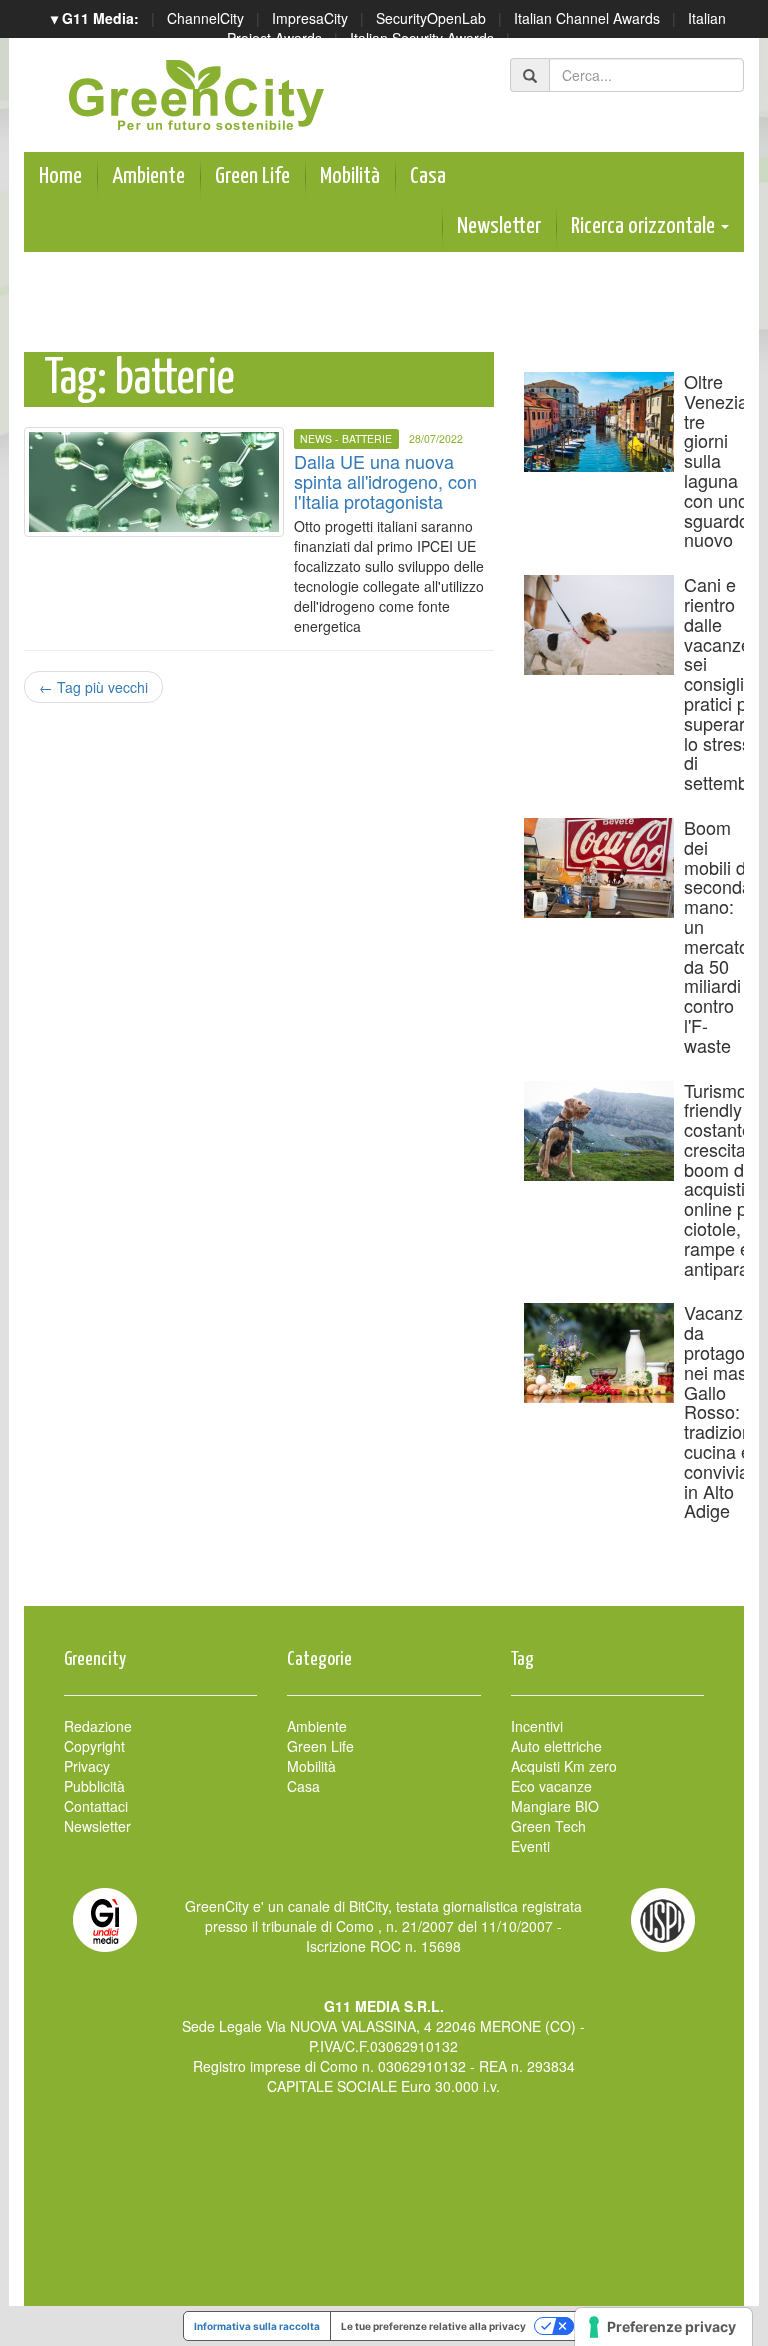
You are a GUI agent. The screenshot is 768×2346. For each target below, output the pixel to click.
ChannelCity (205, 18)
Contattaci (96, 1806)
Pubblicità (94, 1786)
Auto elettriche (556, 1746)
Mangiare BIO (555, 1806)
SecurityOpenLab (431, 18)
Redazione (98, 1726)
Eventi (530, 1846)
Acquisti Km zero (564, 1766)
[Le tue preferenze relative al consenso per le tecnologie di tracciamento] (663, 2327)
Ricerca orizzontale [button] (645, 226)
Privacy (87, 1766)
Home (60, 176)
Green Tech (548, 1826)
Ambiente (148, 176)
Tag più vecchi (93, 687)
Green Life (252, 176)
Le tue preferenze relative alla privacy (433, 2326)
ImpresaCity (310, 18)
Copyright (94, 1746)
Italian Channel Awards (587, 18)
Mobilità (350, 176)
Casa (428, 176)
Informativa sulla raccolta (257, 2326)
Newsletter (499, 226)
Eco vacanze (551, 1786)
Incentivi (537, 1726)
